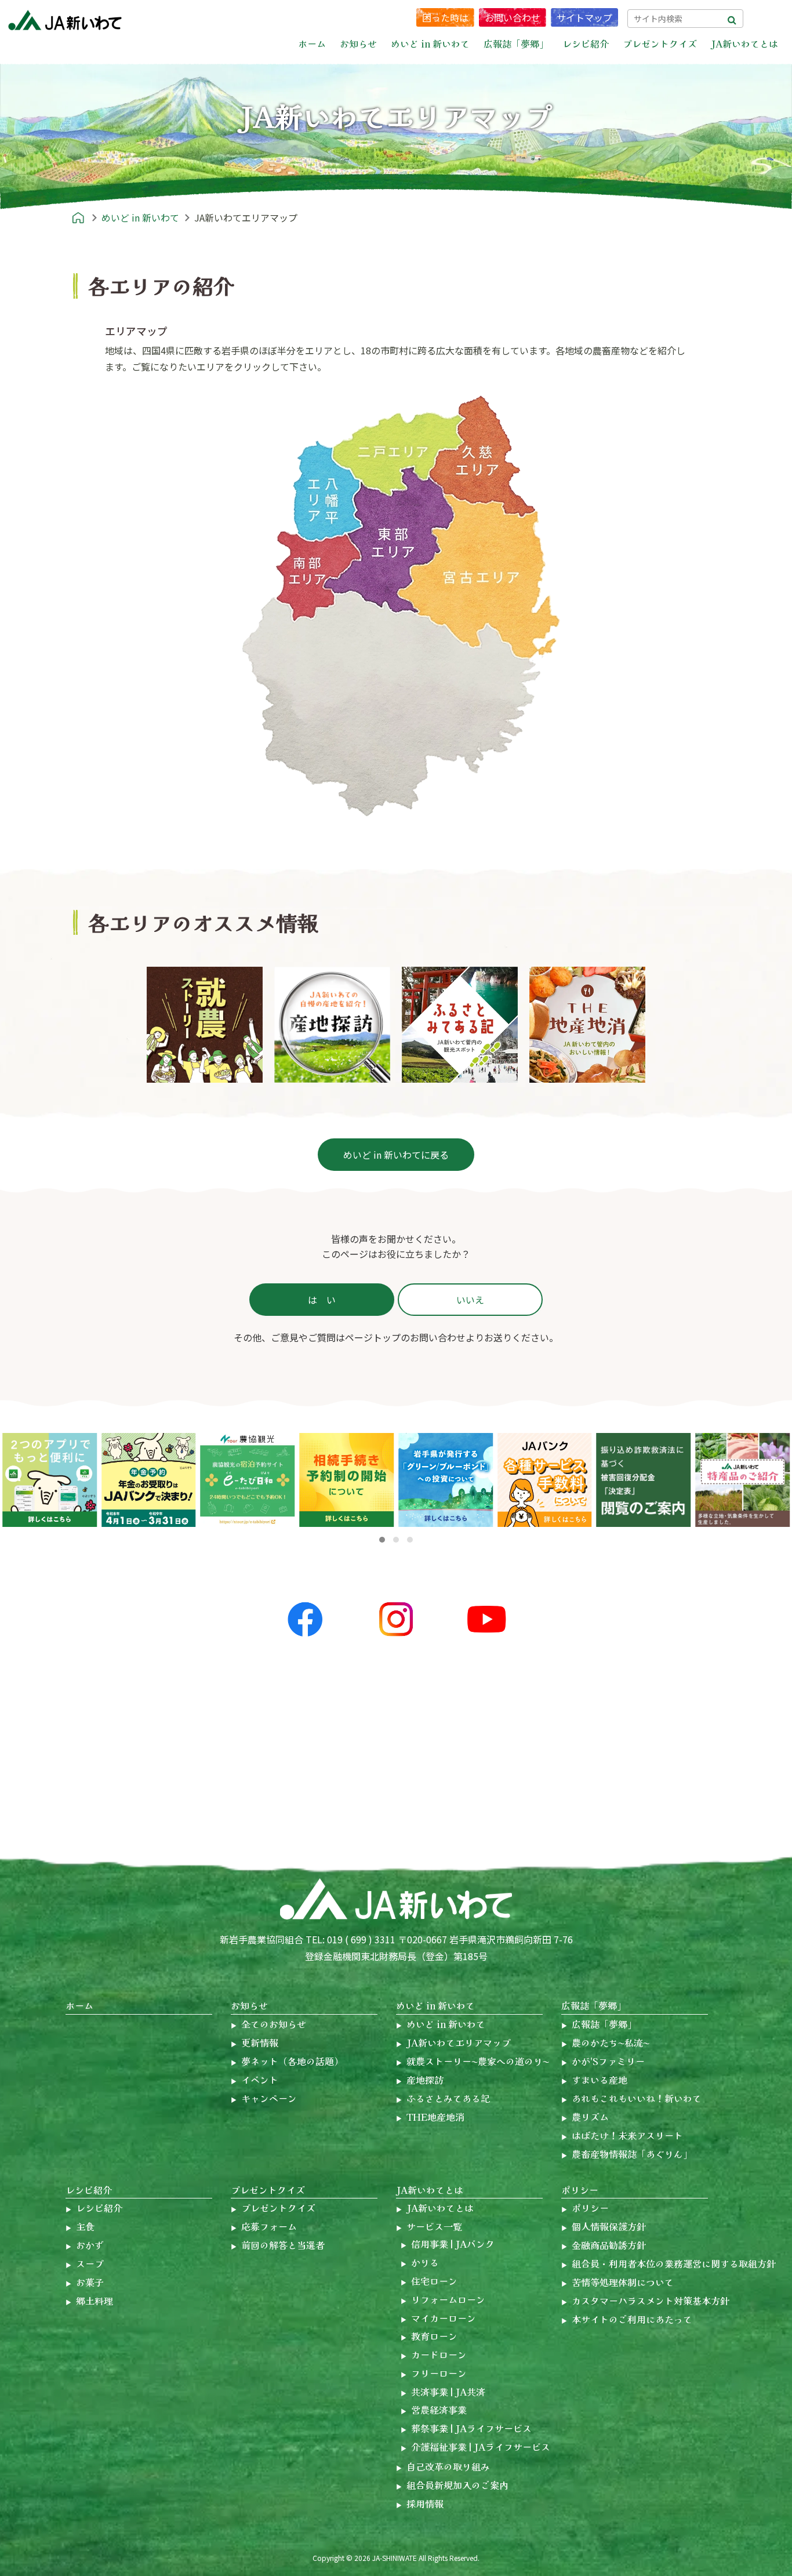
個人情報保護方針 (609, 2226)
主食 (85, 2226)
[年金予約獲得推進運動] (50, 1480)
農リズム (590, 2117)
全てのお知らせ (274, 2024)
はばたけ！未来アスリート (627, 2135)
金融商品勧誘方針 (609, 2245)
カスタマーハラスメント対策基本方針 (651, 2301)
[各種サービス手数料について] (346, 1480)
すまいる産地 (600, 2080)
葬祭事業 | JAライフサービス (471, 2428)
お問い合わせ (513, 17)
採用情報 (425, 2504)
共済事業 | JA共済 (448, 2392)
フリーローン (439, 2373)
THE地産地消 (435, 2117)
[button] (382, 1540)
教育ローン (434, 2336)
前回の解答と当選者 (283, 2245)
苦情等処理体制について (623, 2282)
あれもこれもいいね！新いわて (637, 2098)
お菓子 (90, 2282)
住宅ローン (434, 2281)
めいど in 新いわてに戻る (396, 1155)
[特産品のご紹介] (644, 1480)
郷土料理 (95, 2301)
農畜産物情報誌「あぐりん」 (632, 2154)
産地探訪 (425, 2080)
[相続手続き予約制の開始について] (248, 1480)
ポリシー (580, 2190)
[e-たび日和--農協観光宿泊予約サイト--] (149, 1480)
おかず (90, 2245)
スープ (90, 2263)
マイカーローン (444, 2318)
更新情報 (260, 2042)
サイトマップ (584, 17)
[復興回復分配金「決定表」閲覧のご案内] (545, 1480)
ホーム (312, 43)
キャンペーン (269, 2098)
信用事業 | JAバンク (453, 2244)
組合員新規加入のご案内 (457, 2485)
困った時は (445, 17)
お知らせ (249, 2005)
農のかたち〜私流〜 (611, 2042)
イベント (260, 2080)
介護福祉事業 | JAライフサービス (481, 2447)
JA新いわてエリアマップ (459, 2042)
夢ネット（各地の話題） (292, 2061)
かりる (425, 2262)
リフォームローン (448, 2299)
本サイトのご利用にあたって (632, 2319)
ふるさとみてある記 (448, 2098)
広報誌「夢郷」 (594, 2005)
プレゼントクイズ (268, 2190)
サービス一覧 (434, 2226)
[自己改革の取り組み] (742, 1480)
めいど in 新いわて (435, 2005)
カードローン (439, 2354)
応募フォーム (269, 2226)
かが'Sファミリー (608, 2061)
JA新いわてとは (430, 2190)
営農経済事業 (439, 2410)
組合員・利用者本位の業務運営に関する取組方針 (674, 2263)
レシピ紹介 (89, 2190)
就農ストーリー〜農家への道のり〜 (478, 2061)
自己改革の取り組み (448, 2466)
